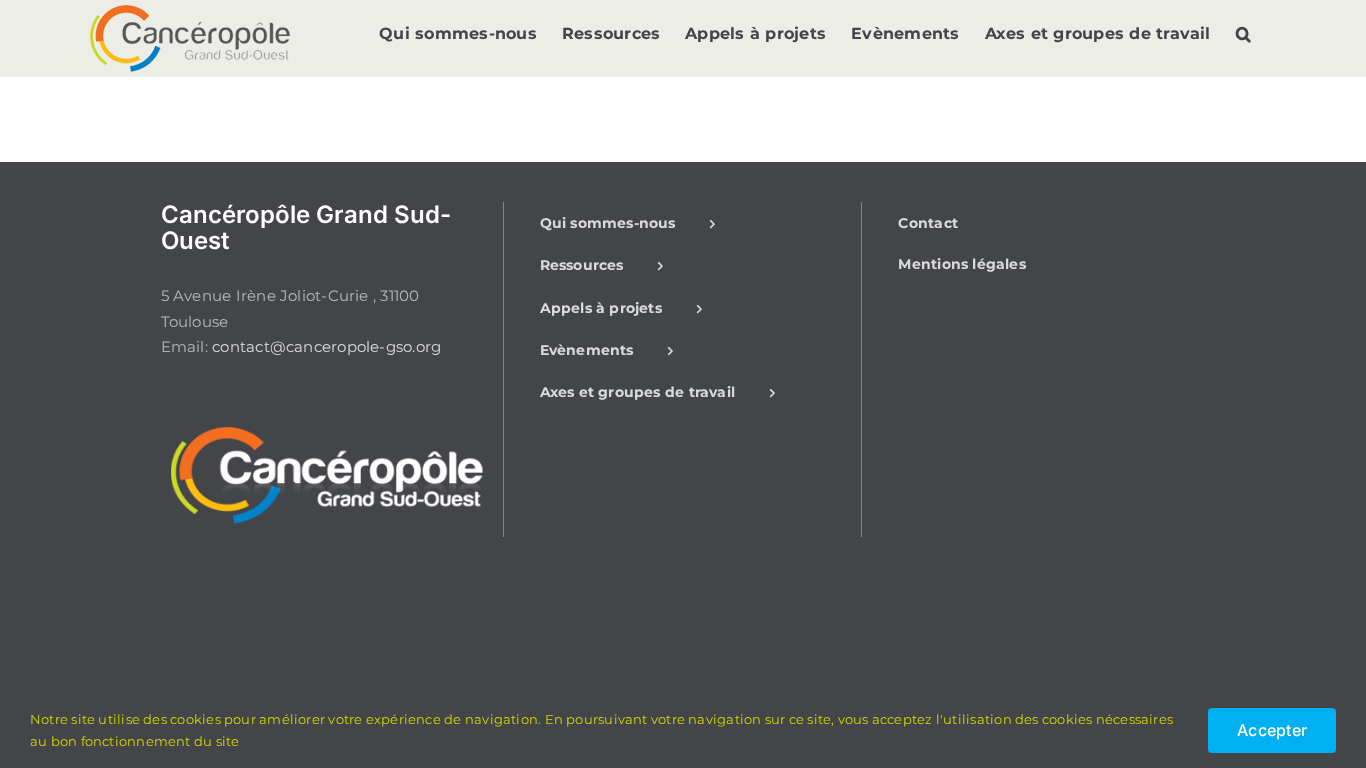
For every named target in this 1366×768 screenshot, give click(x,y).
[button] (1243, 33)
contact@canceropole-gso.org (326, 346)
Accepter (1272, 730)
